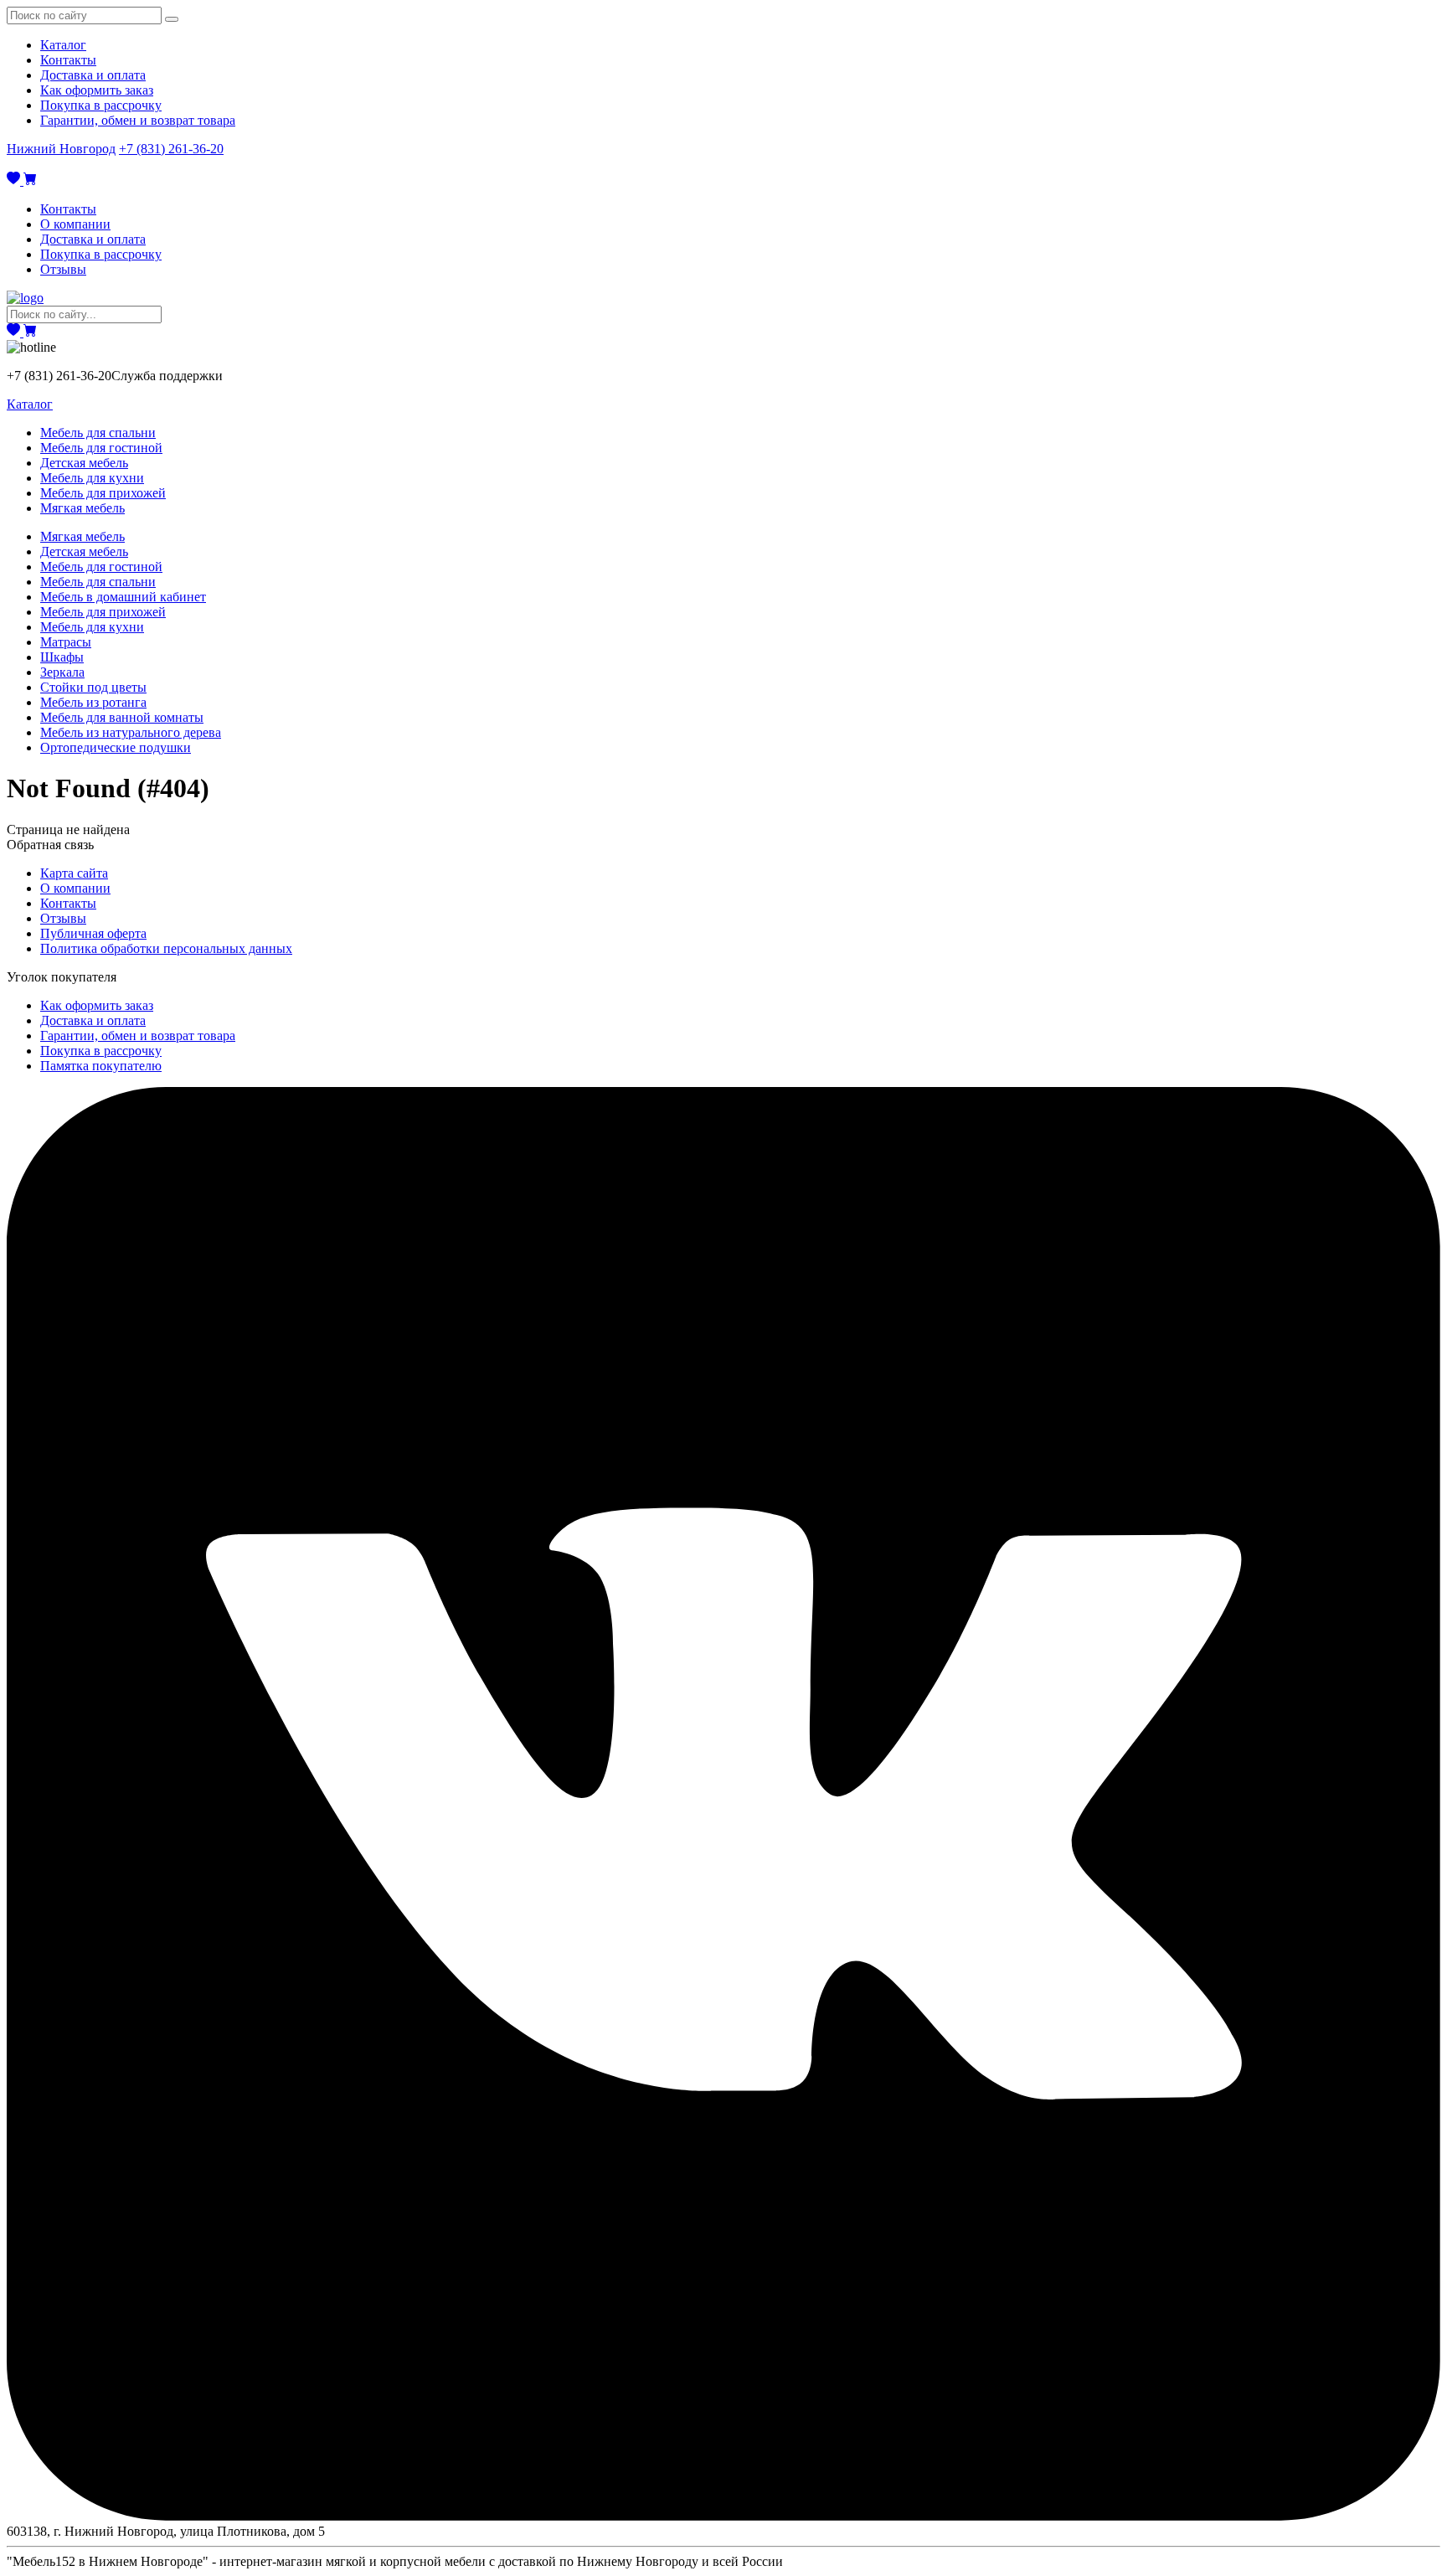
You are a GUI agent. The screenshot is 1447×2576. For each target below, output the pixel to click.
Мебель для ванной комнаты (122, 717)
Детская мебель (84, 463)
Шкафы (62, 657)
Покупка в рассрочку (101, 105)
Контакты (68, 60)
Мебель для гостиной (101, 448)
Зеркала (62, 672)
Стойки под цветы (93, 687)
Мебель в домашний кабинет (123, 597)
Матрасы (66, 642)
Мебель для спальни (98, 433)
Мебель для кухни (92, 478)
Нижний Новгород (61, 149)
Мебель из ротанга (93, 702)
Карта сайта (74, 873)
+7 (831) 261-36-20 (171, 149)
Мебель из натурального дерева (131, 732)
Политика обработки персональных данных (166, 948)
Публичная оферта (93, 933)
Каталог (63, 45)
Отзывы (63, 269)
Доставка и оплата (93, 75)
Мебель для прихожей (103, 493)
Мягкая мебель (82, 508)
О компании (75, 224)
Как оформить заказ (97, 90)
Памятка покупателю (101, 1066)
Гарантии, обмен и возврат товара (138, 120)
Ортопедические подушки (116, 747)
